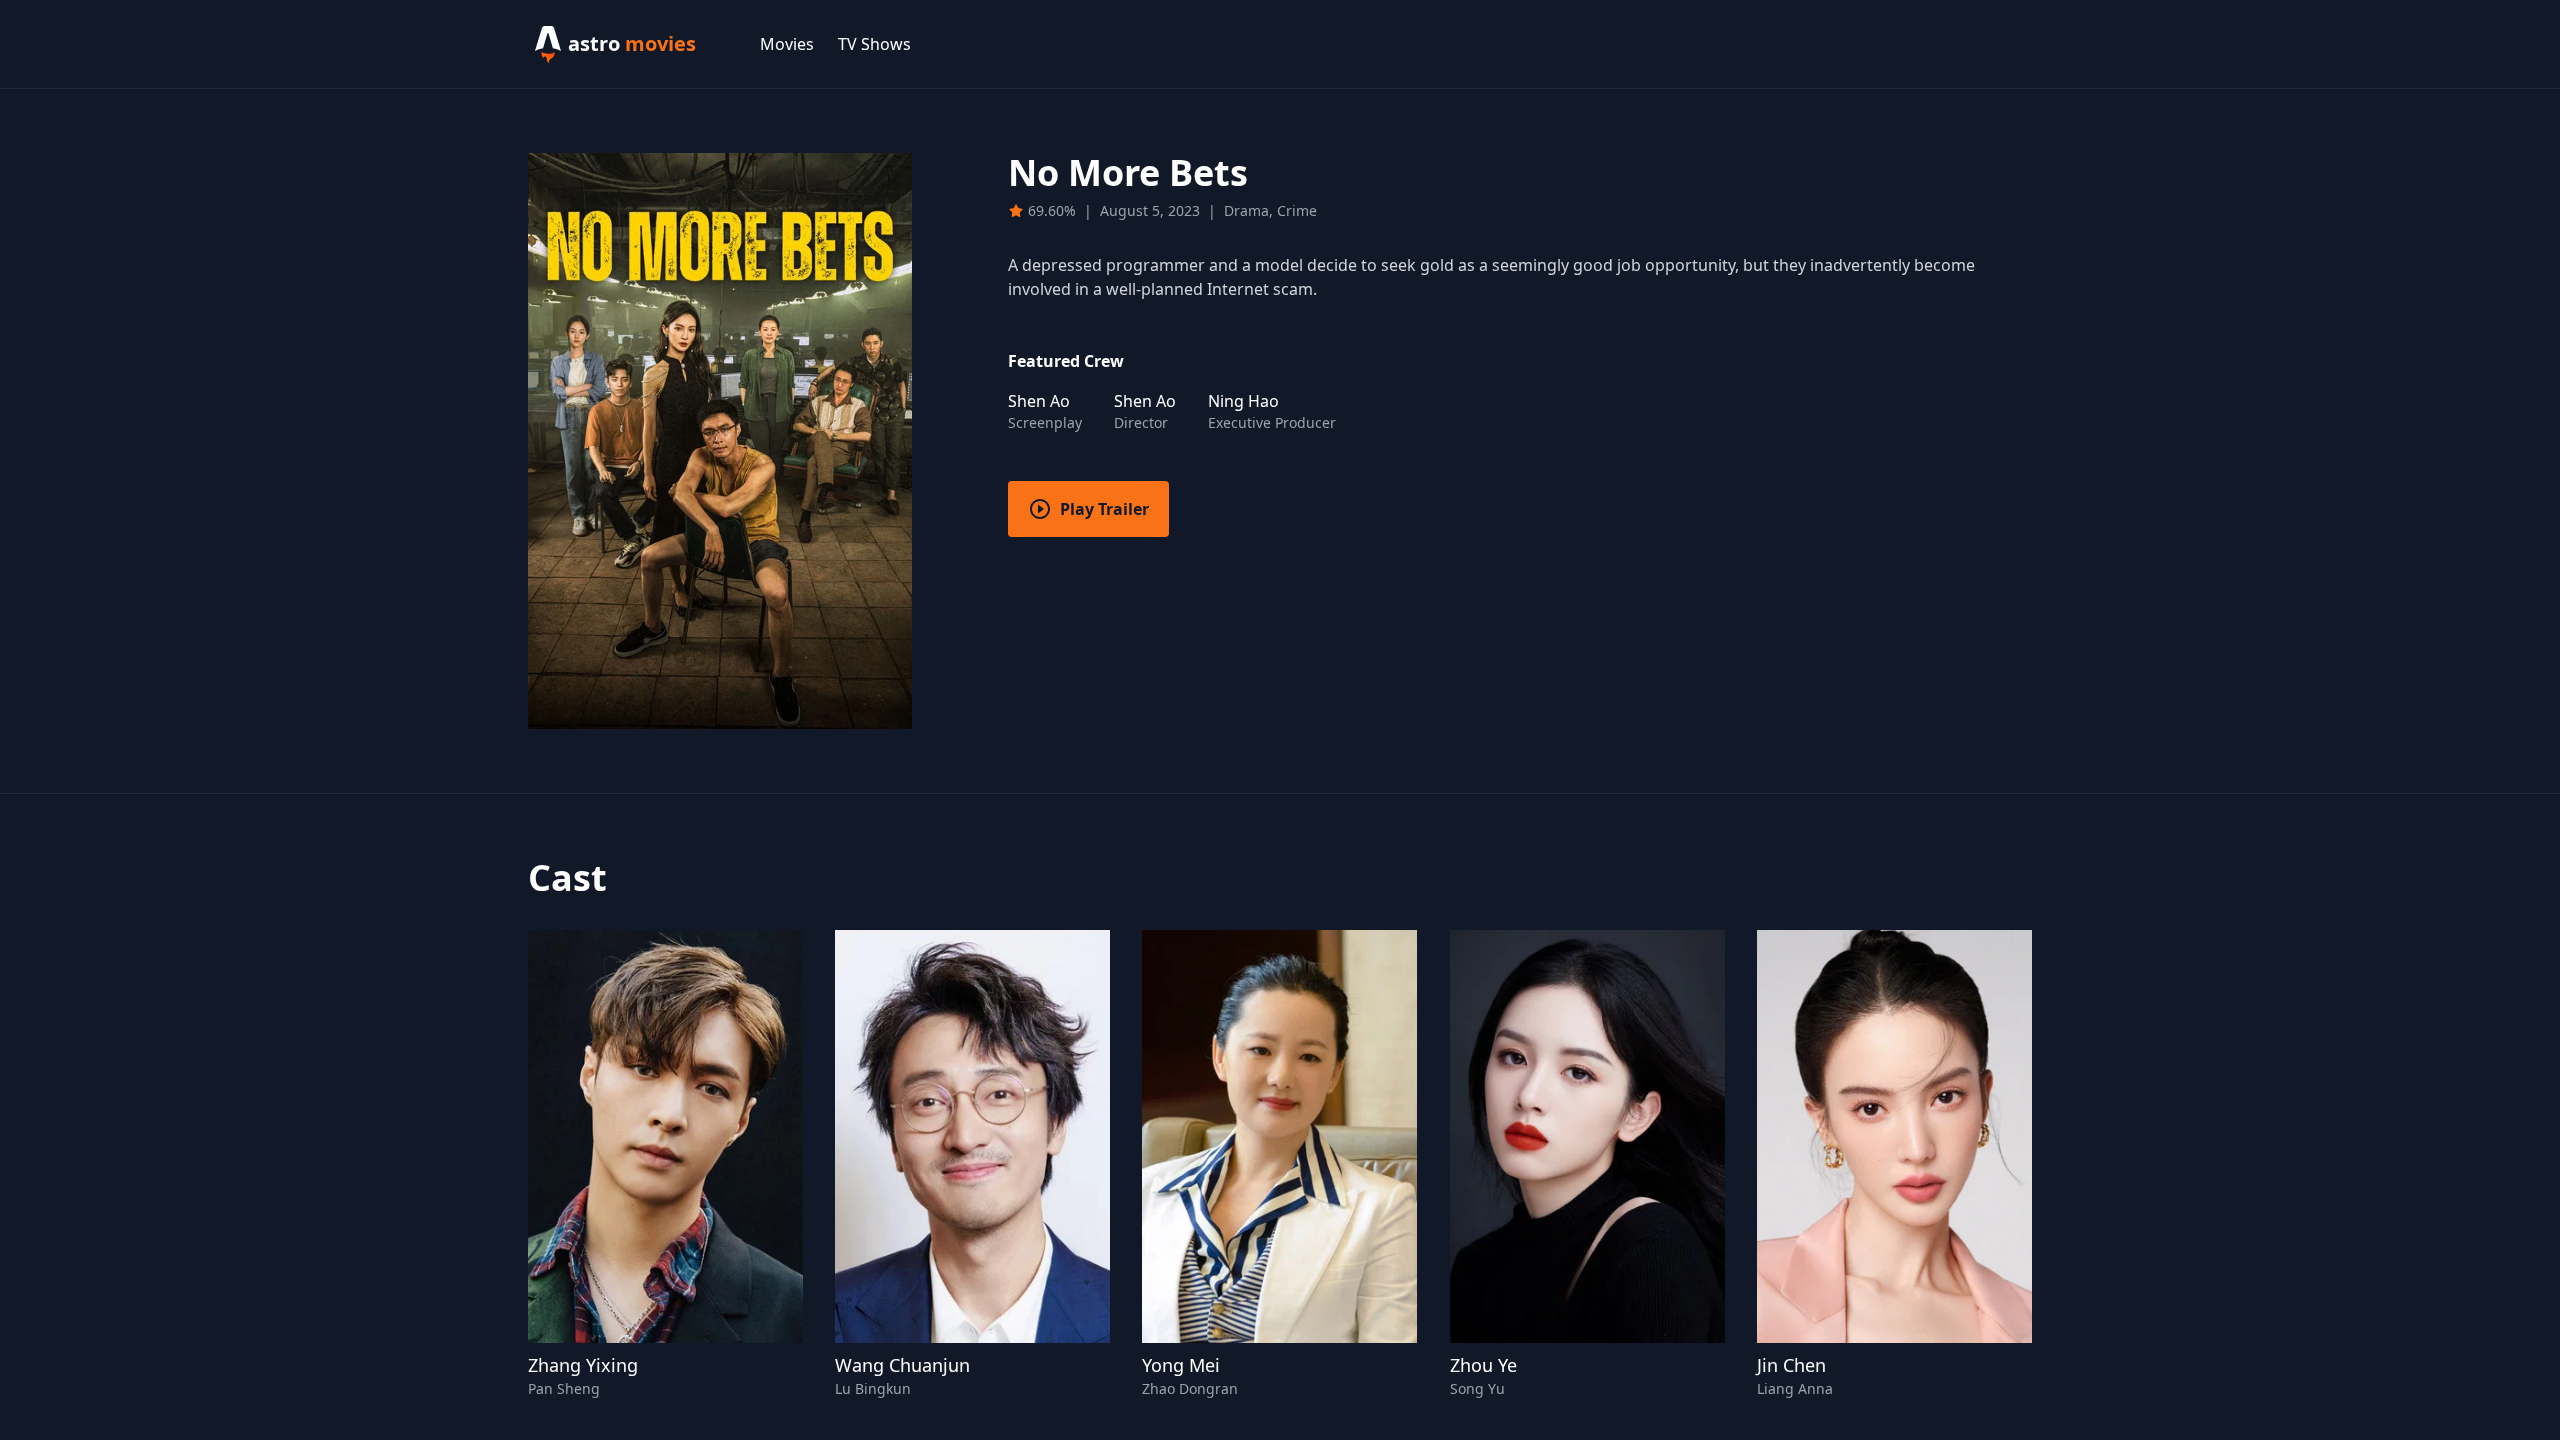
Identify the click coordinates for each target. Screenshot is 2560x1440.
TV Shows (874, 44)
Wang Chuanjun (902, 1365)
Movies (787, 44)
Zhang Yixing (583, 1365)
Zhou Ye (1483, 1365)
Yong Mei (1181, 1365)
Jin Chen (1791, 1365)
